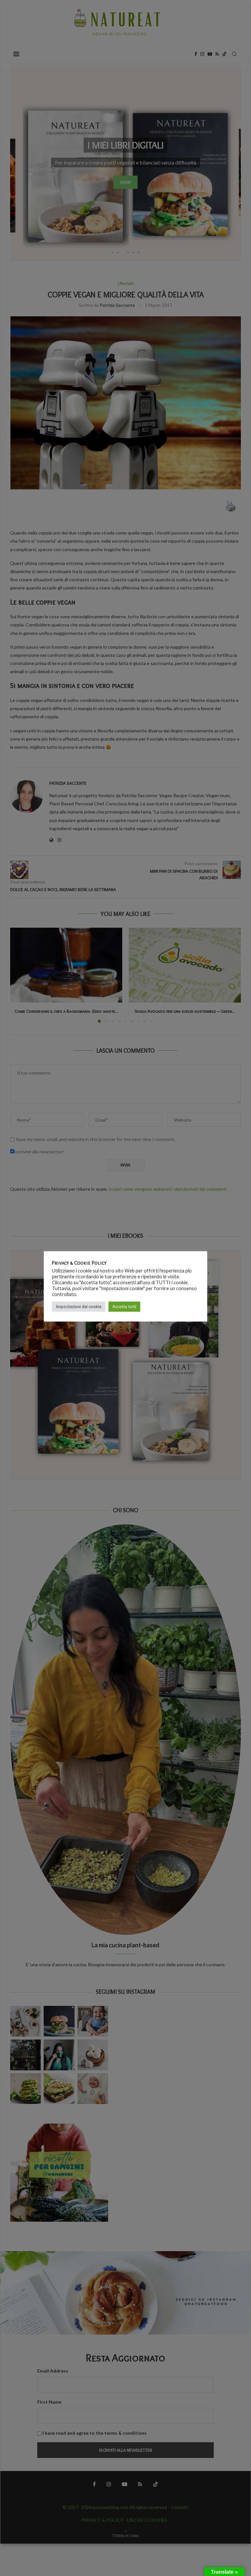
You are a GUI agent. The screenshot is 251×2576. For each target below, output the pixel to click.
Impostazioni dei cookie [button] (79, 1306)
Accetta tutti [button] (124, 1306)
